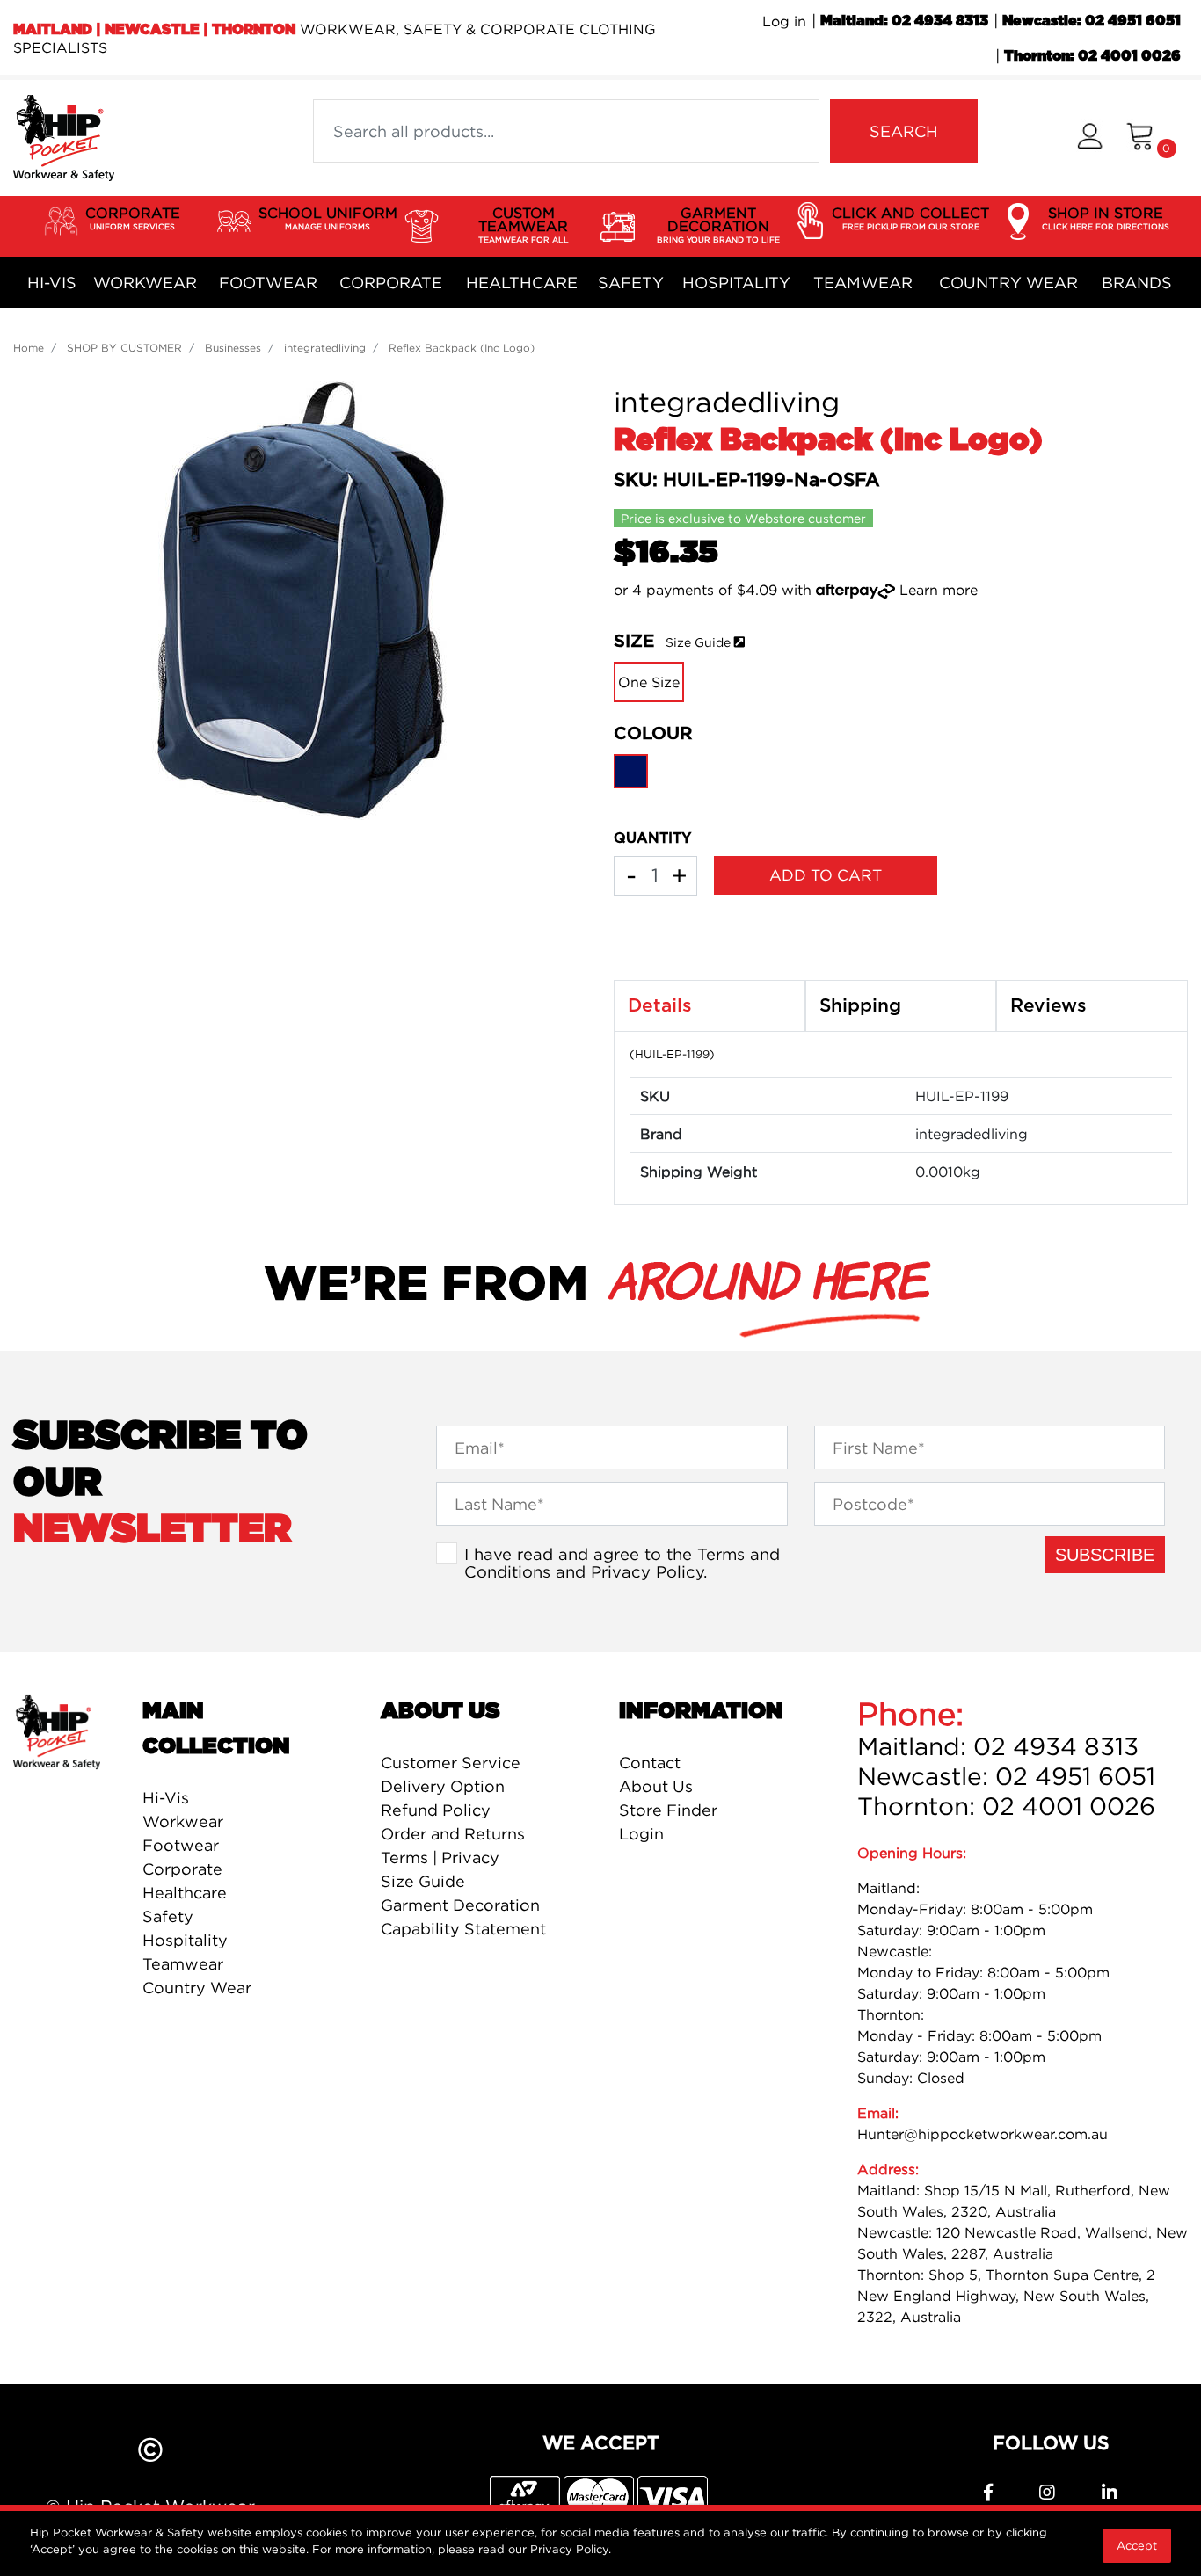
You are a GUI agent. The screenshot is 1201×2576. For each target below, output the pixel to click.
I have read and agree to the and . (622, 1563)
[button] (1090, 138)
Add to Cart (826, 875)
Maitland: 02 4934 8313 (904, 21)
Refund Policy (436, 1810)
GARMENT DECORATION (718, 224)
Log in (784, 21)
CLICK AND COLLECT (910, 218)
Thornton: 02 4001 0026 (1092, 56)
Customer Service (451, 1763)
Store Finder (668, 1810)
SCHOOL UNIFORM (328, 218)
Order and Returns (453, 1834)
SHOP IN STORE (1106, 218)
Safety (631, 283)
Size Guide (698, 642)
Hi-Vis (52, 283)
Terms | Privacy (440, 1858)
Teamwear (863, 283)
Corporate (391, 283)
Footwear (268, 283)
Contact (650, 1763)
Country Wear (1008, 283)
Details (660, 1006)
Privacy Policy (647, 1571)
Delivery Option (443, 1786)
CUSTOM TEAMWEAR (524, 224)
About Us (656, 1786)
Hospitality (736, 283)
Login (641, 1834)
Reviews (1048, 1006)
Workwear (145, 283)
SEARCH (904, 131)
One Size (649, 682)
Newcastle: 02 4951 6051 (1092, 21)
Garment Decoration (460, 1905)
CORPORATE (133, 218)
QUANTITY (652, 838)
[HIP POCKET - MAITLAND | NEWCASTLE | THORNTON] (64, 136)
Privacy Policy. (571, 2549)
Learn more (939, 590)
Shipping (860, 1006)
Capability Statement (463, 1929)
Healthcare (522, 283)
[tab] (710, 1006)
